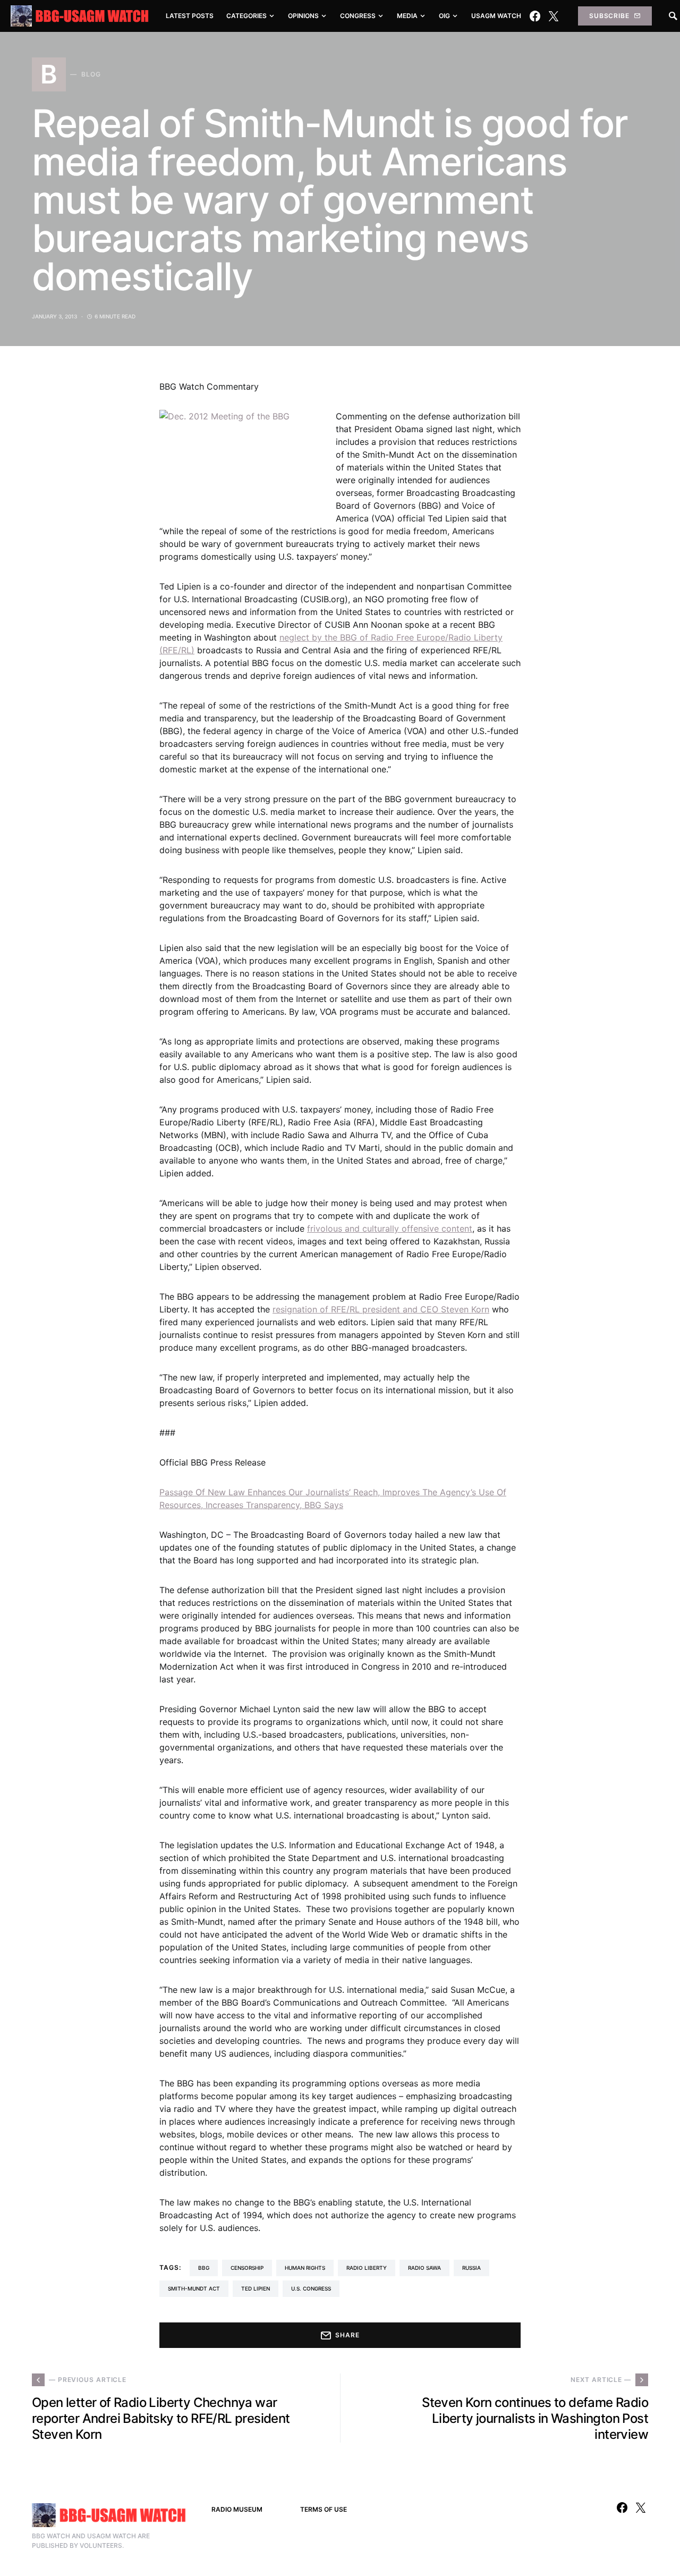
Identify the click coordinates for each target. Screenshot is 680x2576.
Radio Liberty (367, 2268)
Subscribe (609, 16)
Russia (471, 2268)
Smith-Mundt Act (194, 2288)
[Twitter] (554, 16)
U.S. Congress (311, 2288)
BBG (204, 2268)
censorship (247, 2268)
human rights (305, 2268)
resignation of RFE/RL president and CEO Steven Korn (381, 1309)
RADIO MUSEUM (237, 2509)
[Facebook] (535, 16)
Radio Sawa (424, 2268)
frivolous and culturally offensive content (390, 1228)
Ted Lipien (256, 2288)
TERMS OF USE (324, 2509)
